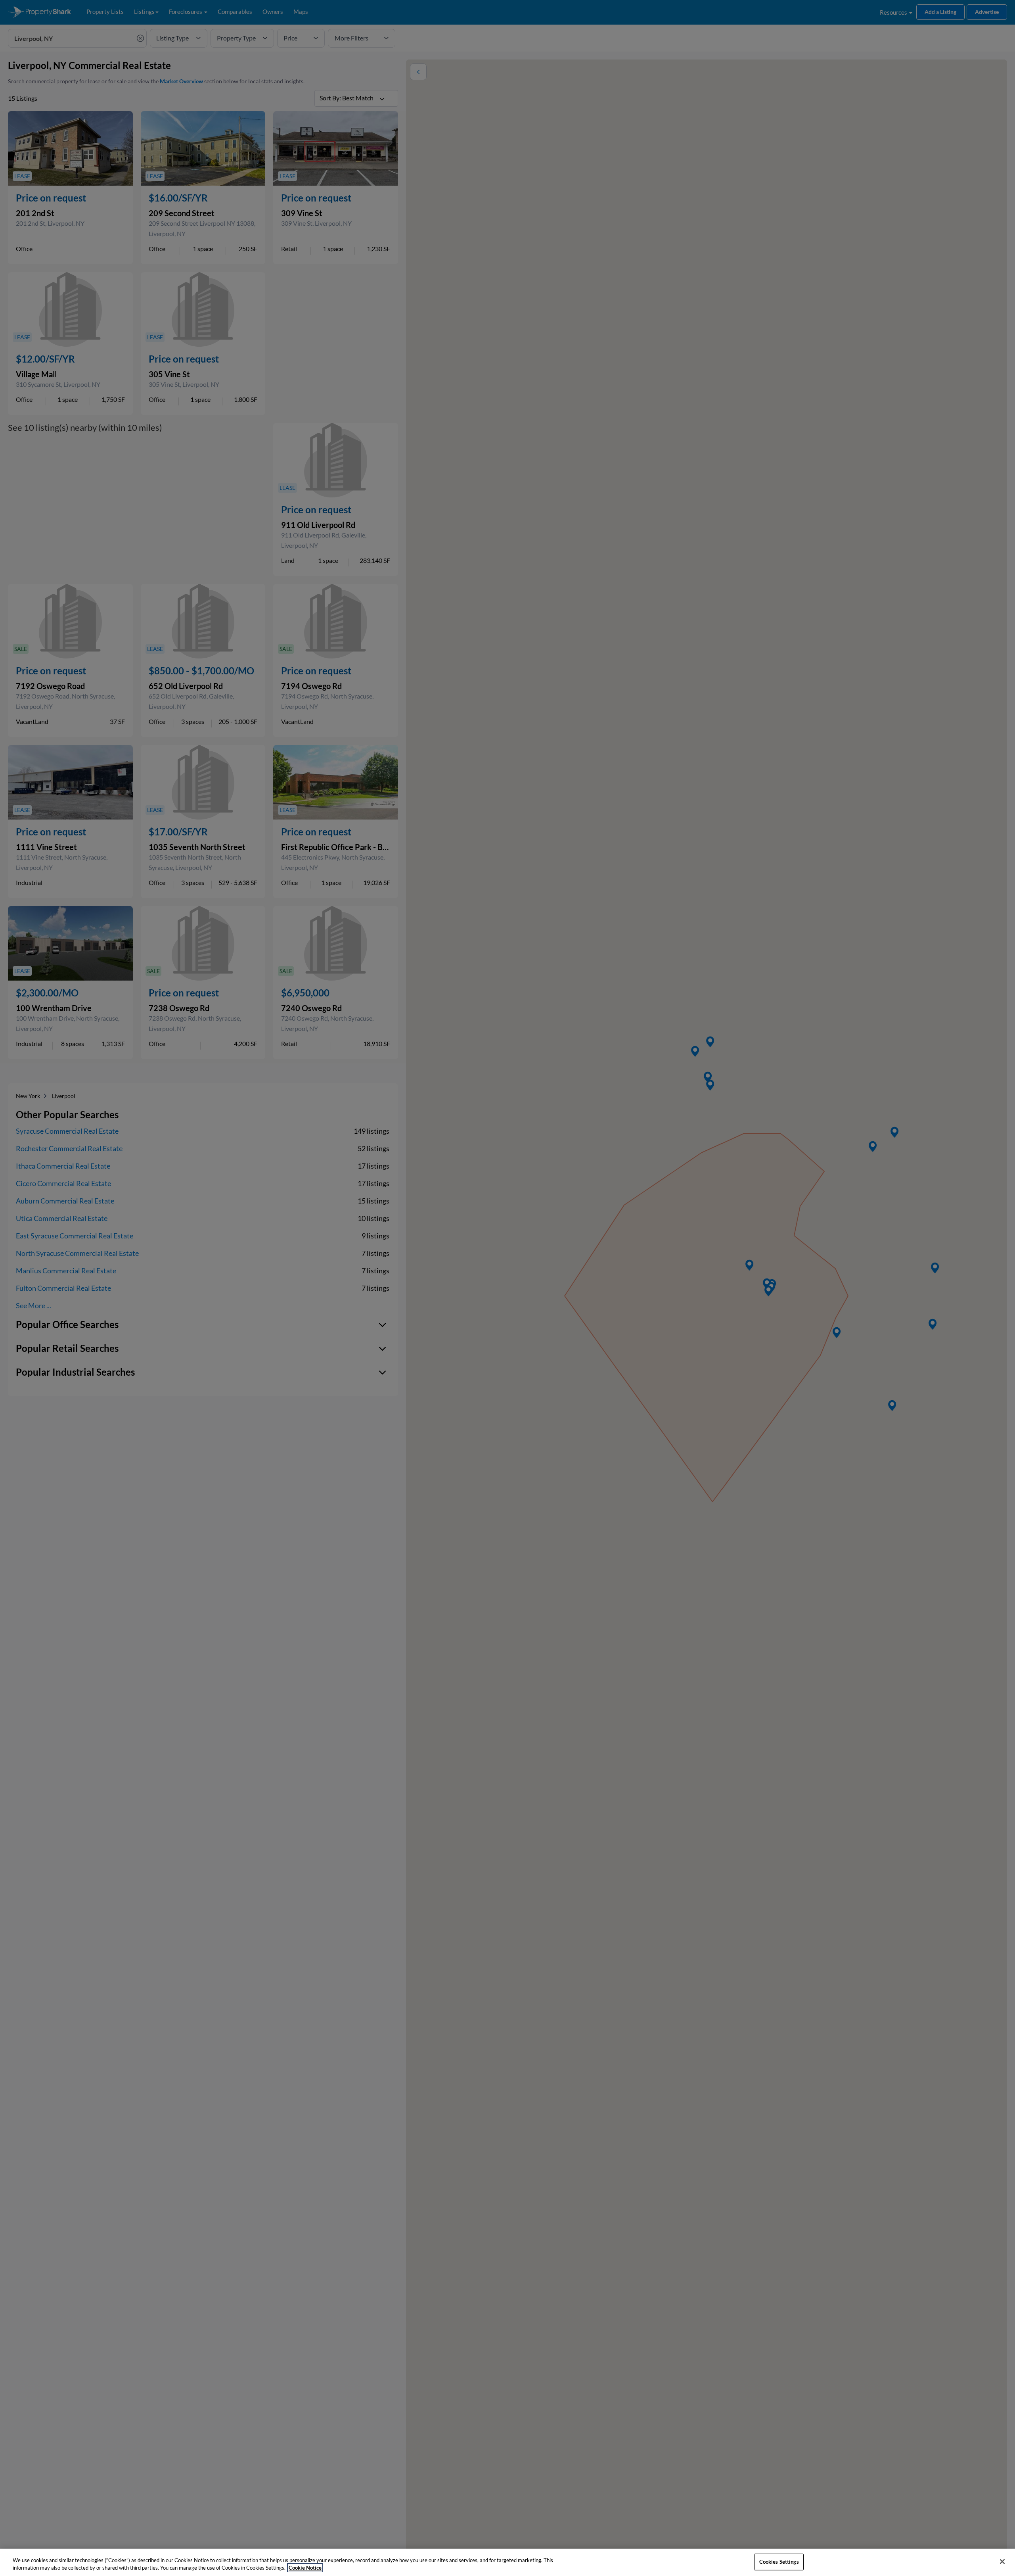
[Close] (1002, 2562)
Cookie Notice (305, 2568)
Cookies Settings (779, 2562)
